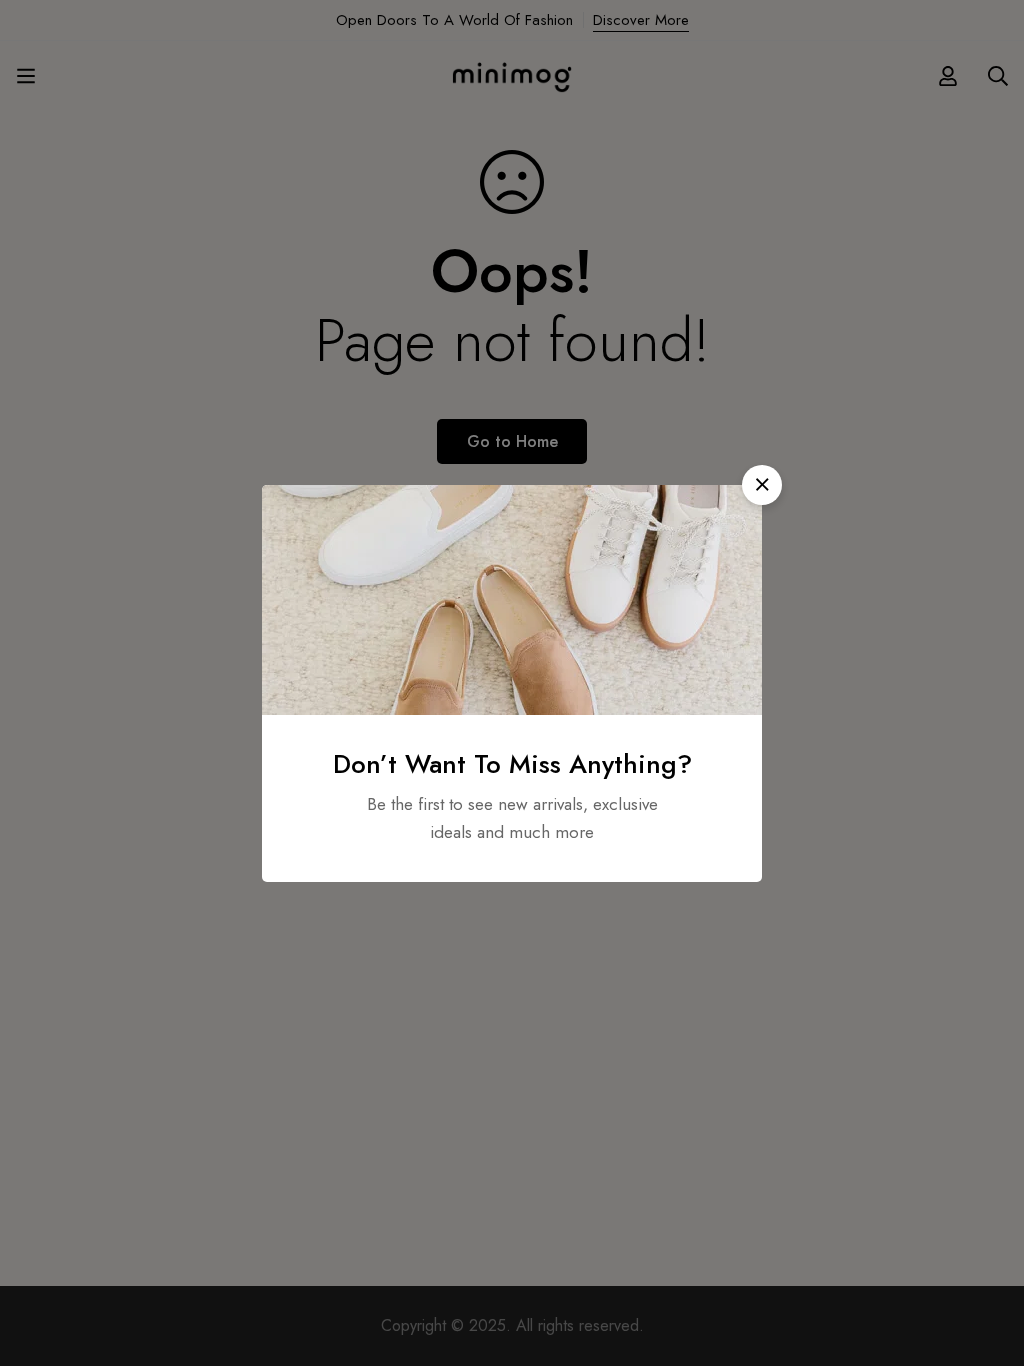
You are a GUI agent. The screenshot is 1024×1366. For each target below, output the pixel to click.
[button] (762, 485)
